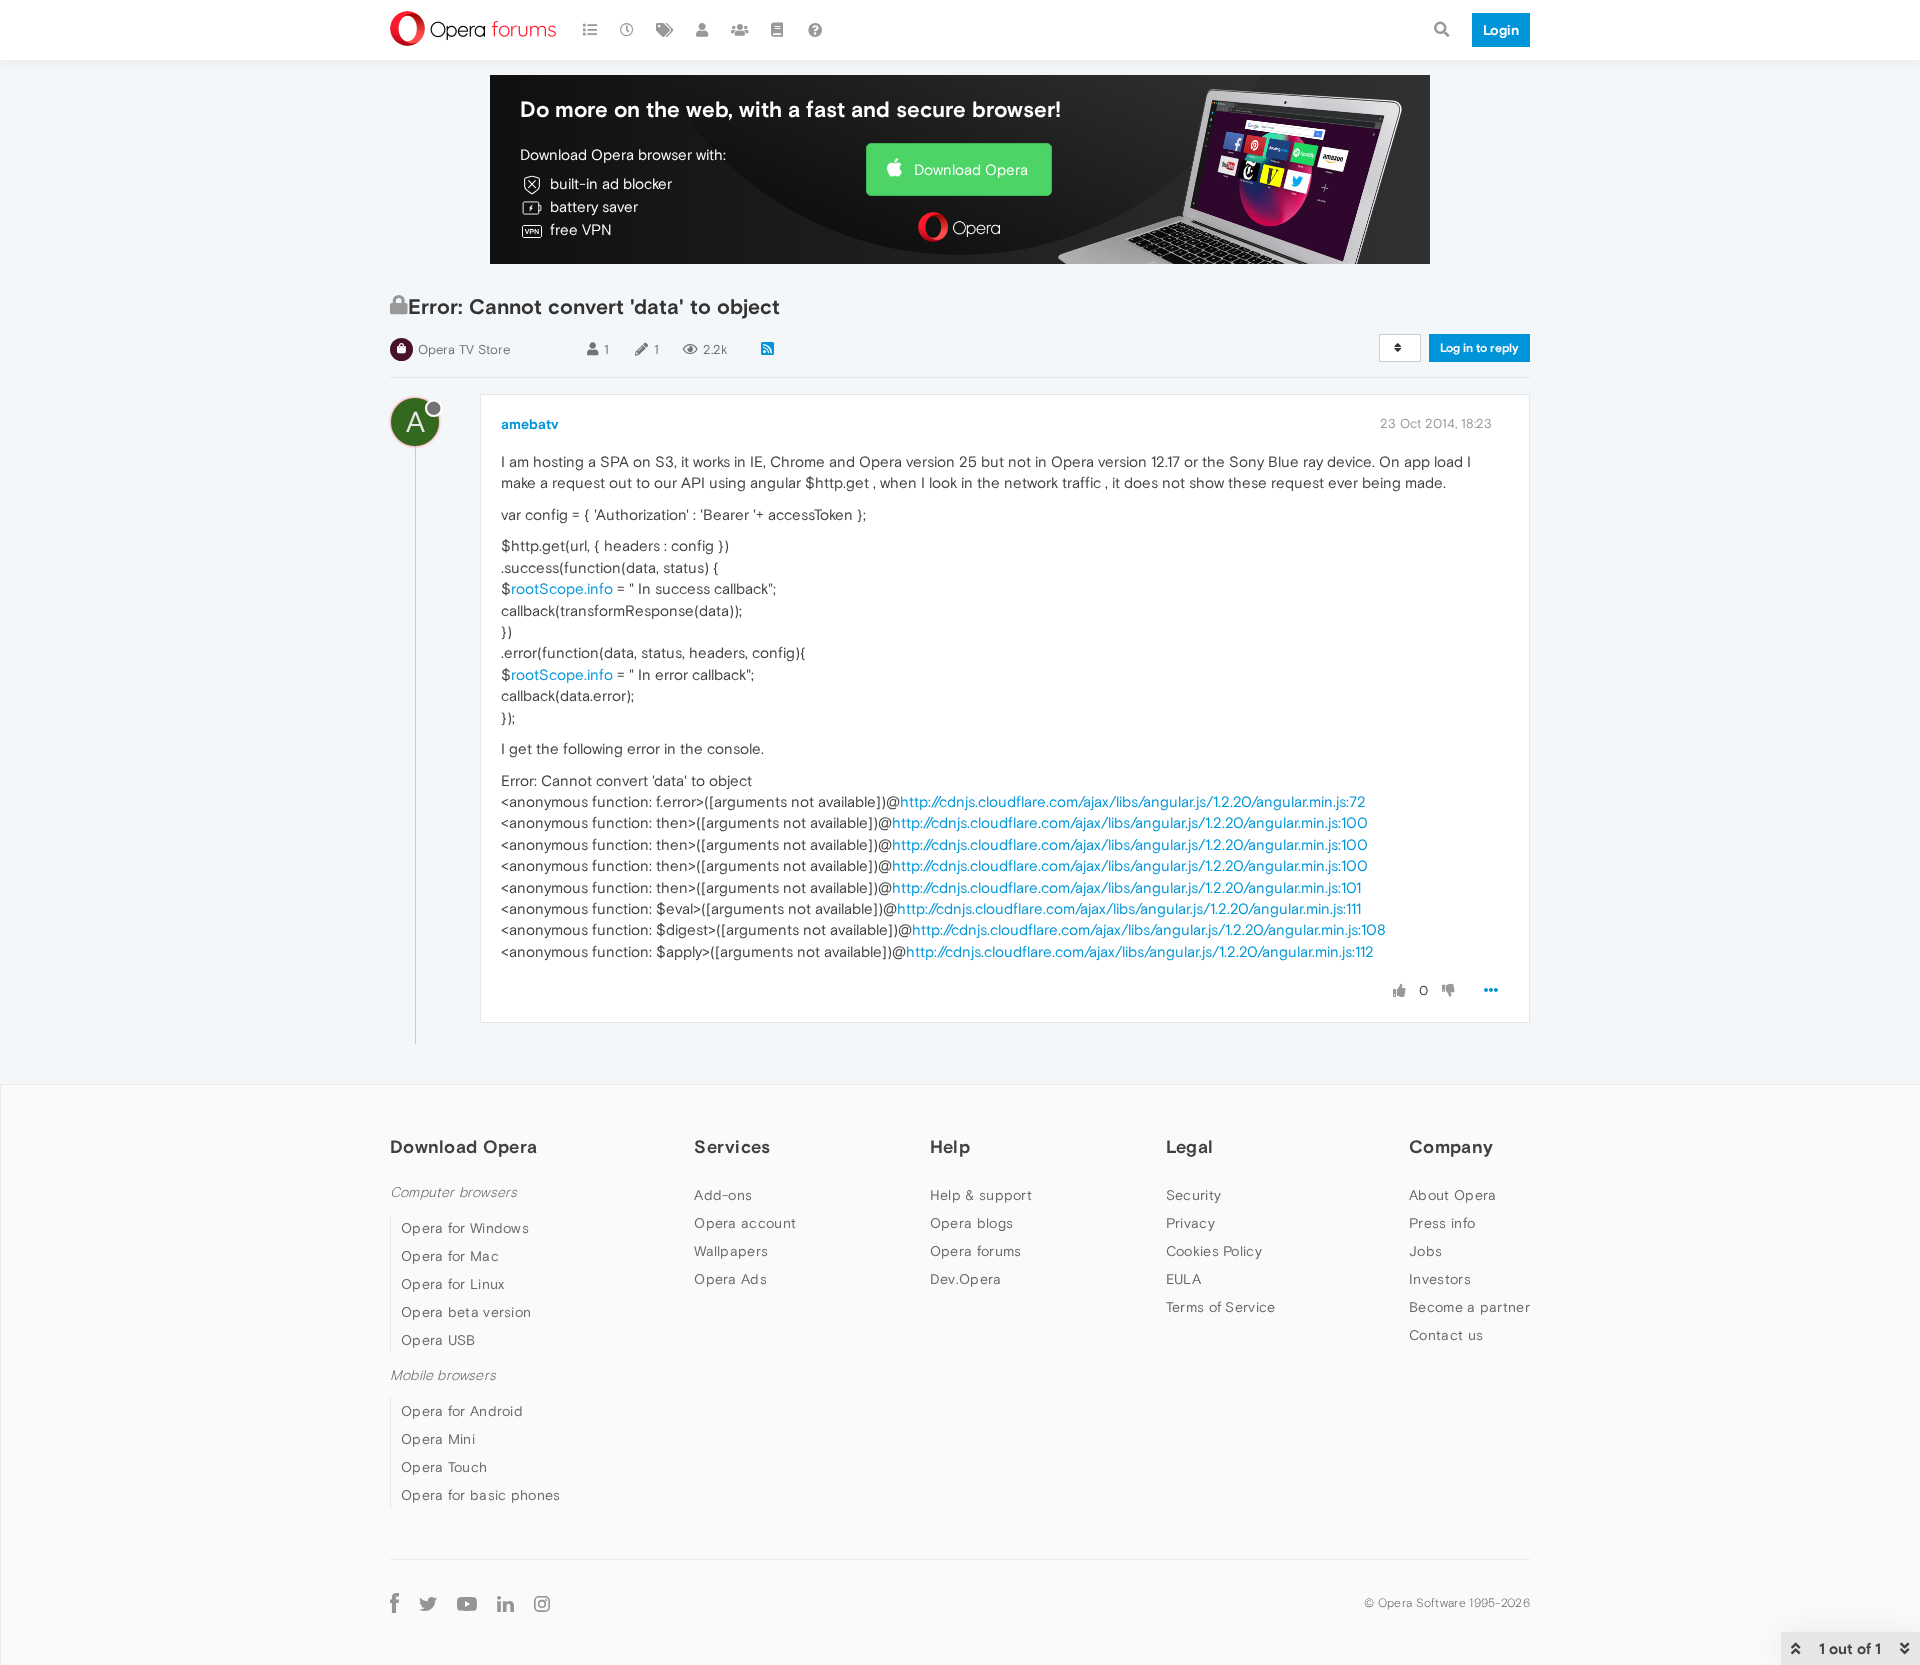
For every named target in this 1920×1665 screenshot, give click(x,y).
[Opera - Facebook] (394, 1602)
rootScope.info (562, 588)
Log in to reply (1479, 348)
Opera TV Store (464, 349)
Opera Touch (444, 1467)
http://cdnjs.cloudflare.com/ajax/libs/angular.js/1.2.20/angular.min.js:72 (1133, 801)
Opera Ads (730, 1279)
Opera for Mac (450, 1256)
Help (950, 1146)
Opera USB (438, 1340)
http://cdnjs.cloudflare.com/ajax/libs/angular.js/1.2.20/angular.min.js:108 (1149, 929)
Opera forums (976, 1251)
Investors (1440, 1279)
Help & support (981, 1195)
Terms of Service (1221, 1307)
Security (1193, 1195)
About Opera (1452, 1195)
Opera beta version (466, 1312)
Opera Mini (438, 1439)
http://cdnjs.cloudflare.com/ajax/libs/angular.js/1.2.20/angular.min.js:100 (1130, 822)
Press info (1442, 1223)
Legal (1190, 1146)
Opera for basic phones (481, 1495)
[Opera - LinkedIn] (505, 1602)
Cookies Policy (1214, 1251)
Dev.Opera (966, 1279)
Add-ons (723, 1195)
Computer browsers (453, 1192)
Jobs (1425, 1251)
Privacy (1190, 1223)
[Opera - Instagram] (542, 1602)
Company (1451, 1146)
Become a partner (1469, 1307)
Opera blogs (971, 1223)
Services (732, 1146)
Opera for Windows (465, 1228)
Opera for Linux (453, 1284)
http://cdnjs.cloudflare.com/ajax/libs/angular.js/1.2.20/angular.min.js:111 (1129, 908)
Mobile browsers (443, 1375)
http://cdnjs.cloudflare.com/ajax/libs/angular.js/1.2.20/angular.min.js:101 (1126, 887)
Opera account (745, 1223)
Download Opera (971, 169)
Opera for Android (462, 1411)
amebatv (529, 424)
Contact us (1446, 1335)
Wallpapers (731, 1251)
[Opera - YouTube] (467, 1602)
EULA (1183, 1279)
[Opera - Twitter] (428, 1602)
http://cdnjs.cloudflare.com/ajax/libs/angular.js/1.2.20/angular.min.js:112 (1140, 951)
